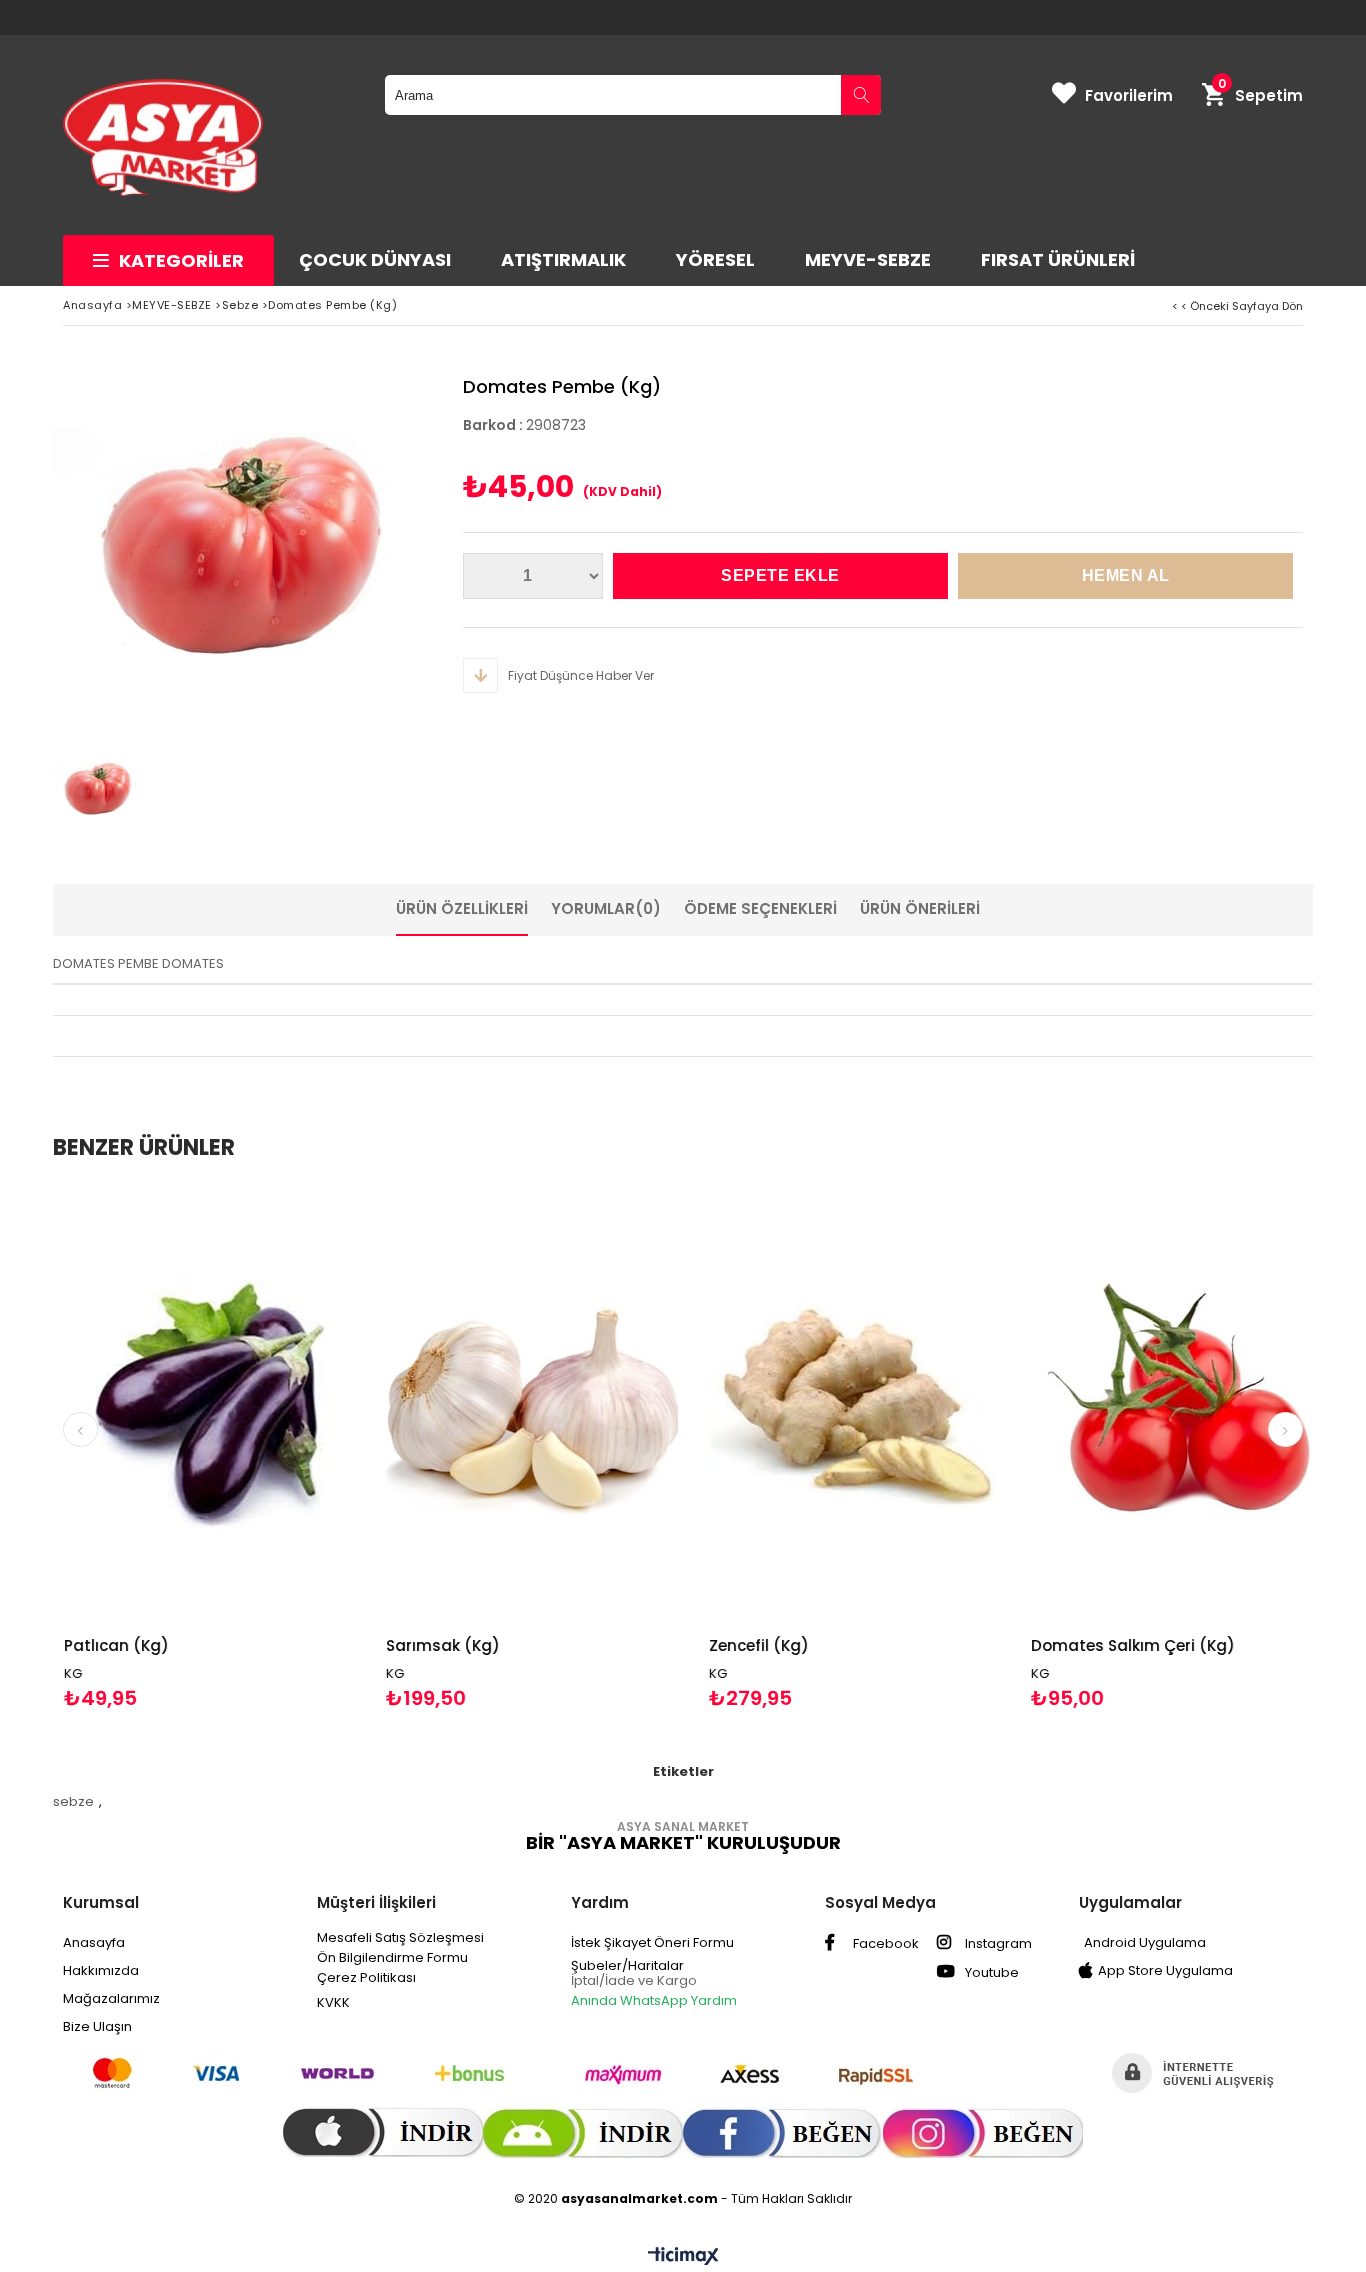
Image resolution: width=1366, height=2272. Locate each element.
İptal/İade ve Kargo (634, 1980)
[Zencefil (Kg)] (719, 1404)
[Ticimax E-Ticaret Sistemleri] (683, 2257)
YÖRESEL (715, 259)
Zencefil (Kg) (623, 1645)
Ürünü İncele (144, 1447)
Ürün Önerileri (920, 908)
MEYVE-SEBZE (868, 259)
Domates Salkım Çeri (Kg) (997, 1645)
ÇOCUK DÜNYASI (375, 259)
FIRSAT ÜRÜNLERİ (1058, 259)
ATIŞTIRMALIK (563, 259)
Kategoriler (181, 260)
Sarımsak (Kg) (307, 1645)
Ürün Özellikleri (462, 908)
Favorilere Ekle (73, 1447)
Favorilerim (1129, 95)
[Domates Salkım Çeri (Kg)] (1041, 1404)
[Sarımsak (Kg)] (396, 1404)
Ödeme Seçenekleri (760, 908)
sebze (73, 1801)
